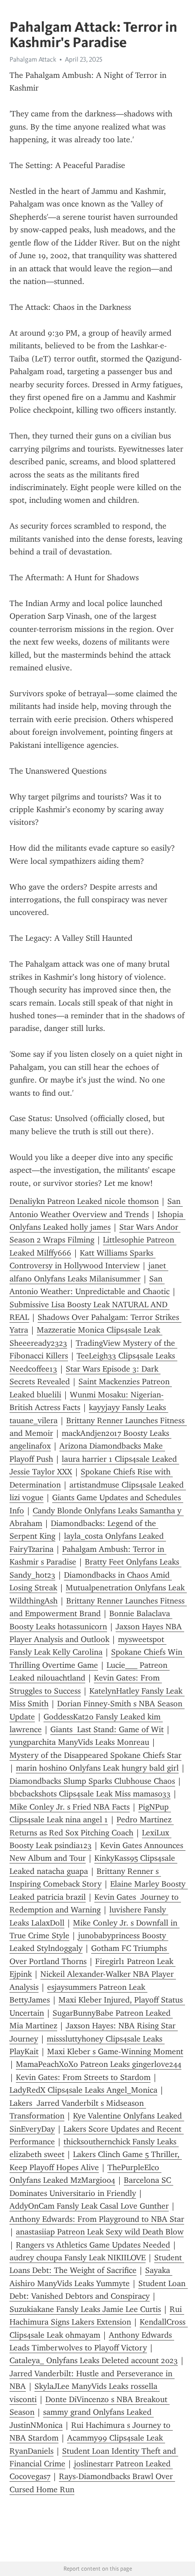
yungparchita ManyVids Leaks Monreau (79, 1742)
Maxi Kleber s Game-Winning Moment (115, 2051)
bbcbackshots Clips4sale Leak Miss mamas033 (90, 1794)
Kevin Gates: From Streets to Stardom (83, 2077)
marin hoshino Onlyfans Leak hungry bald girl (97, 1768)
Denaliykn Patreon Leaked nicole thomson (84, 1201)
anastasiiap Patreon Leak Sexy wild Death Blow (100, 2232)
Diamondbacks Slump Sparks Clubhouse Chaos (92, 1781)
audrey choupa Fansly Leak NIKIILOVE (78, 2258)
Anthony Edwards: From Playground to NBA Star (97, 2219)
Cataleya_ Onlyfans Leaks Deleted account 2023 (94, 2360)
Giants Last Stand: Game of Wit (107, 1729)
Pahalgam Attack (33, 59)
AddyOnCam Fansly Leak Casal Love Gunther (89, 2206)
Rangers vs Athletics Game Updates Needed (93, 2245)
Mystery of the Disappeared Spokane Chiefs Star (95, 1755)
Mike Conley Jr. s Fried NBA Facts (70, 1807)
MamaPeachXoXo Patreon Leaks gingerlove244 (99, 2064)
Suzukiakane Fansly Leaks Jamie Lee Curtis (85, 2309)
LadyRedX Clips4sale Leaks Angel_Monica (83, 2090)
